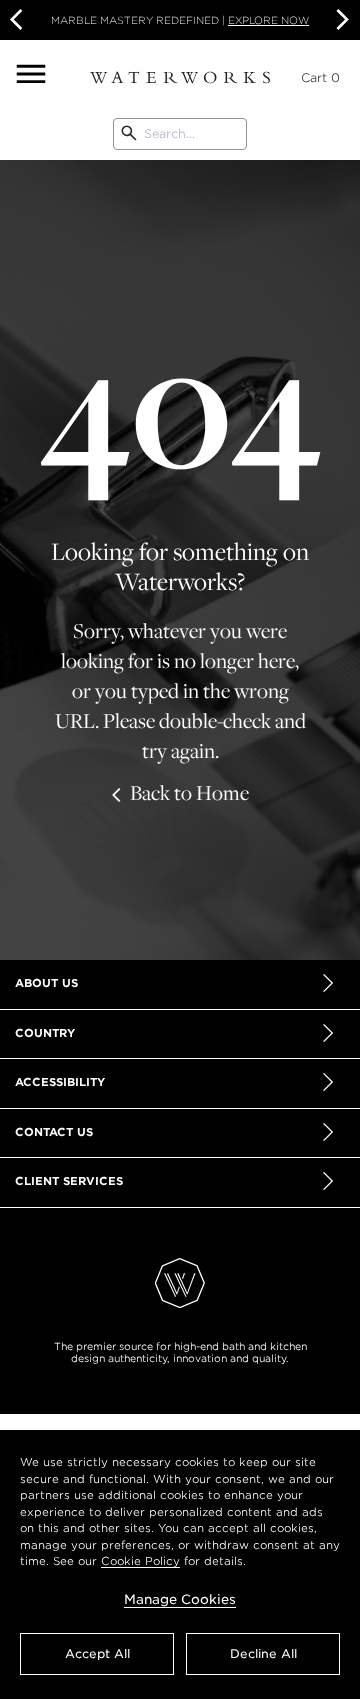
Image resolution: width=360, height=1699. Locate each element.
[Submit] (129, 134)
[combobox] (180, 134)
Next (340, 20)
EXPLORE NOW (268, 20)
